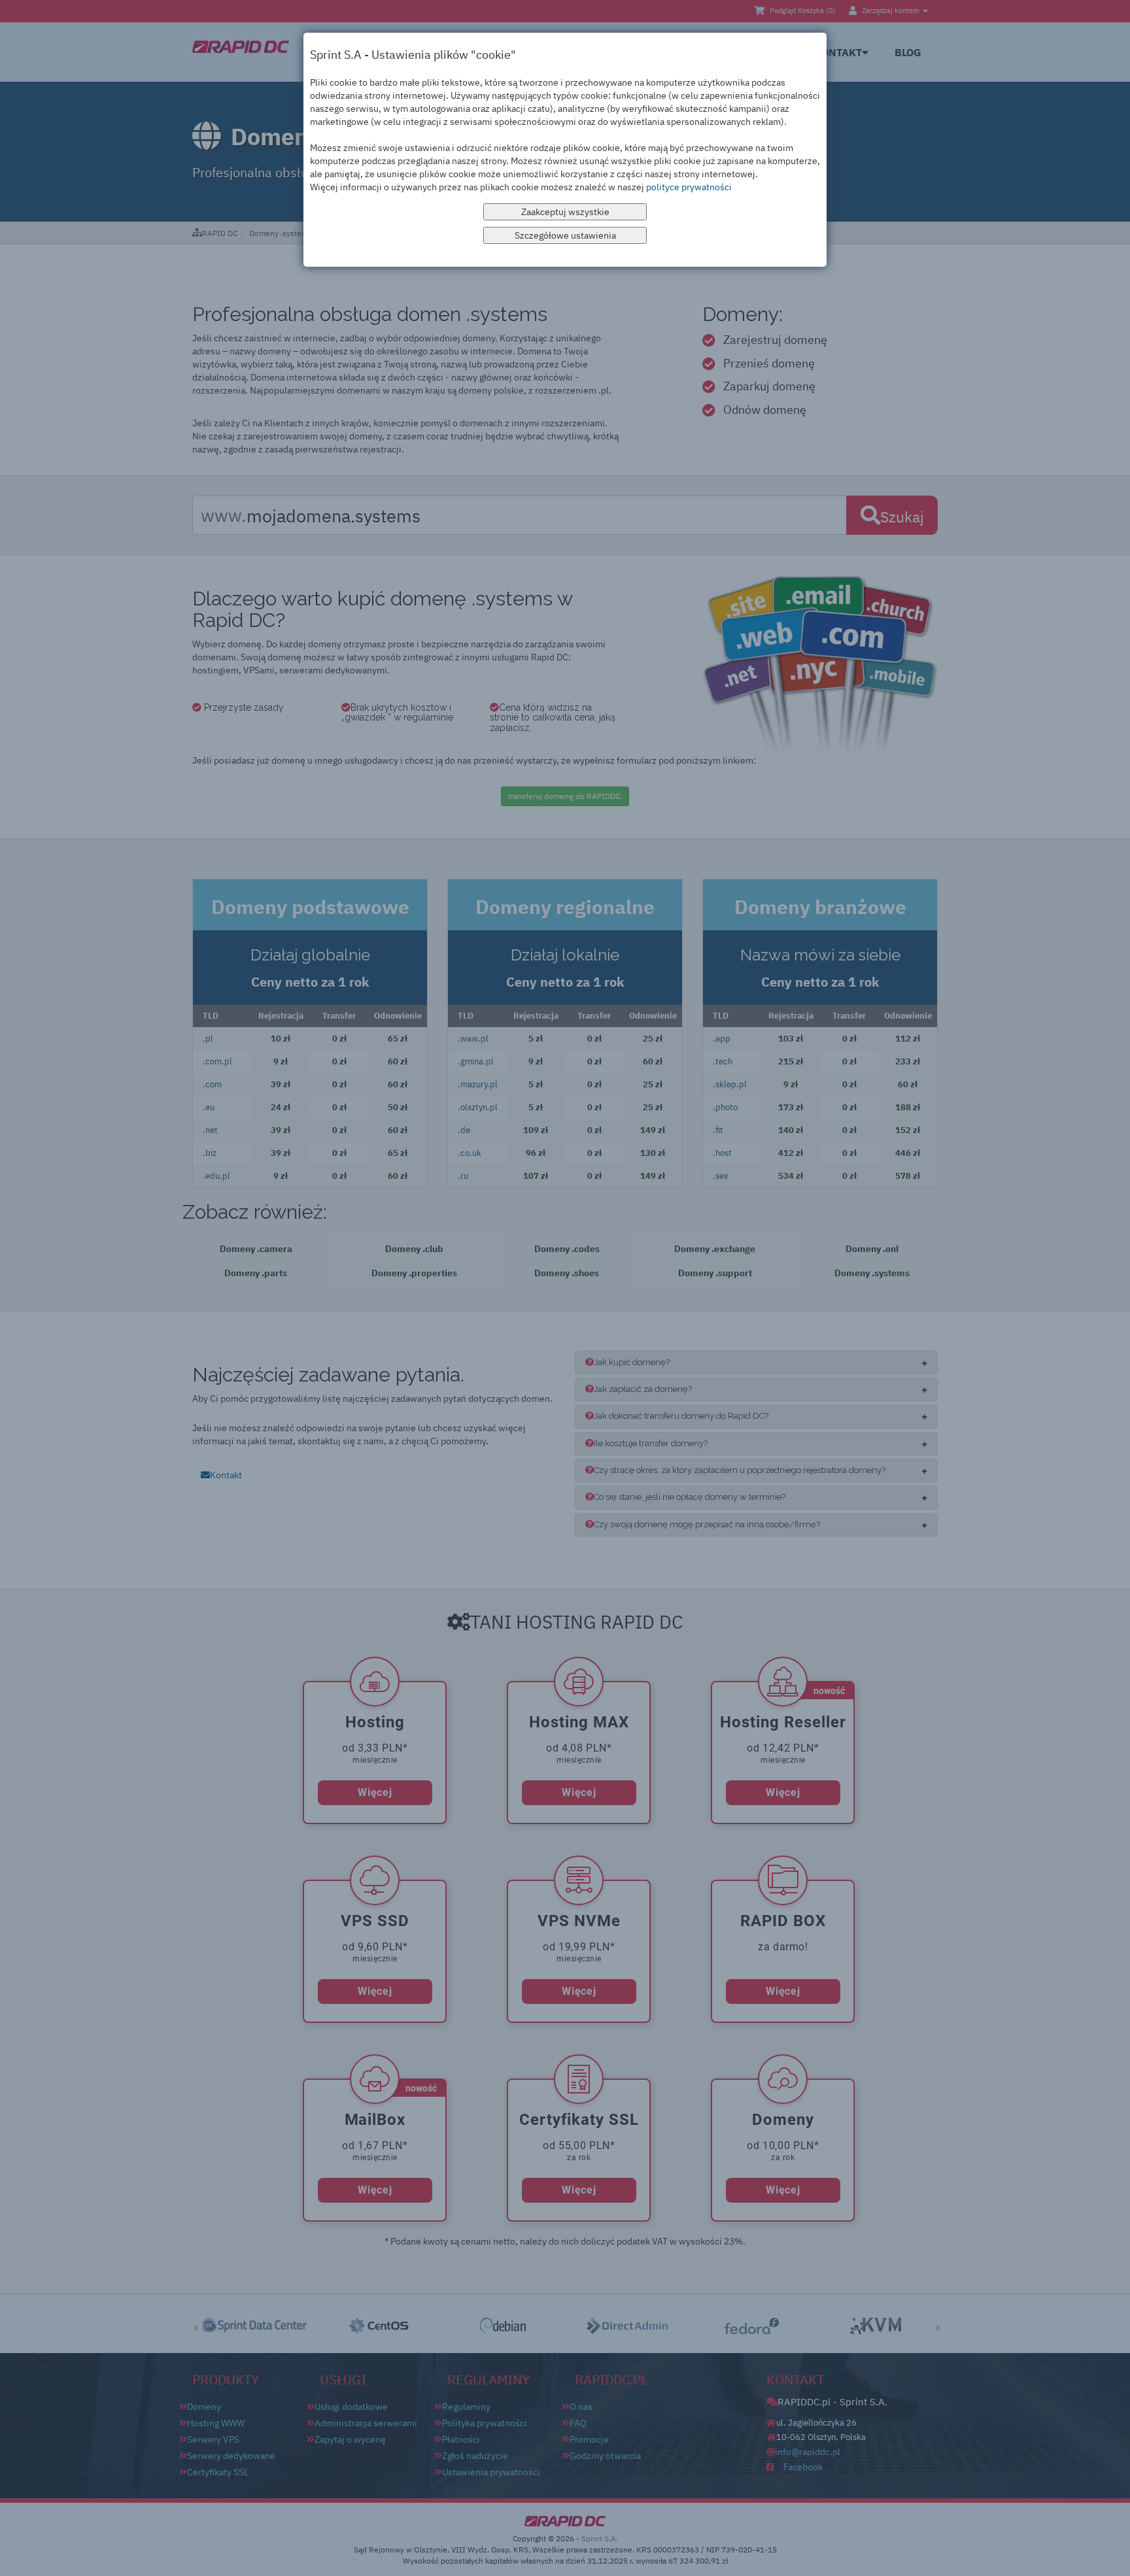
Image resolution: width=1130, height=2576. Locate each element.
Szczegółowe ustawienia (565, 235)
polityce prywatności (689, 187)
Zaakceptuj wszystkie (565, 212)
